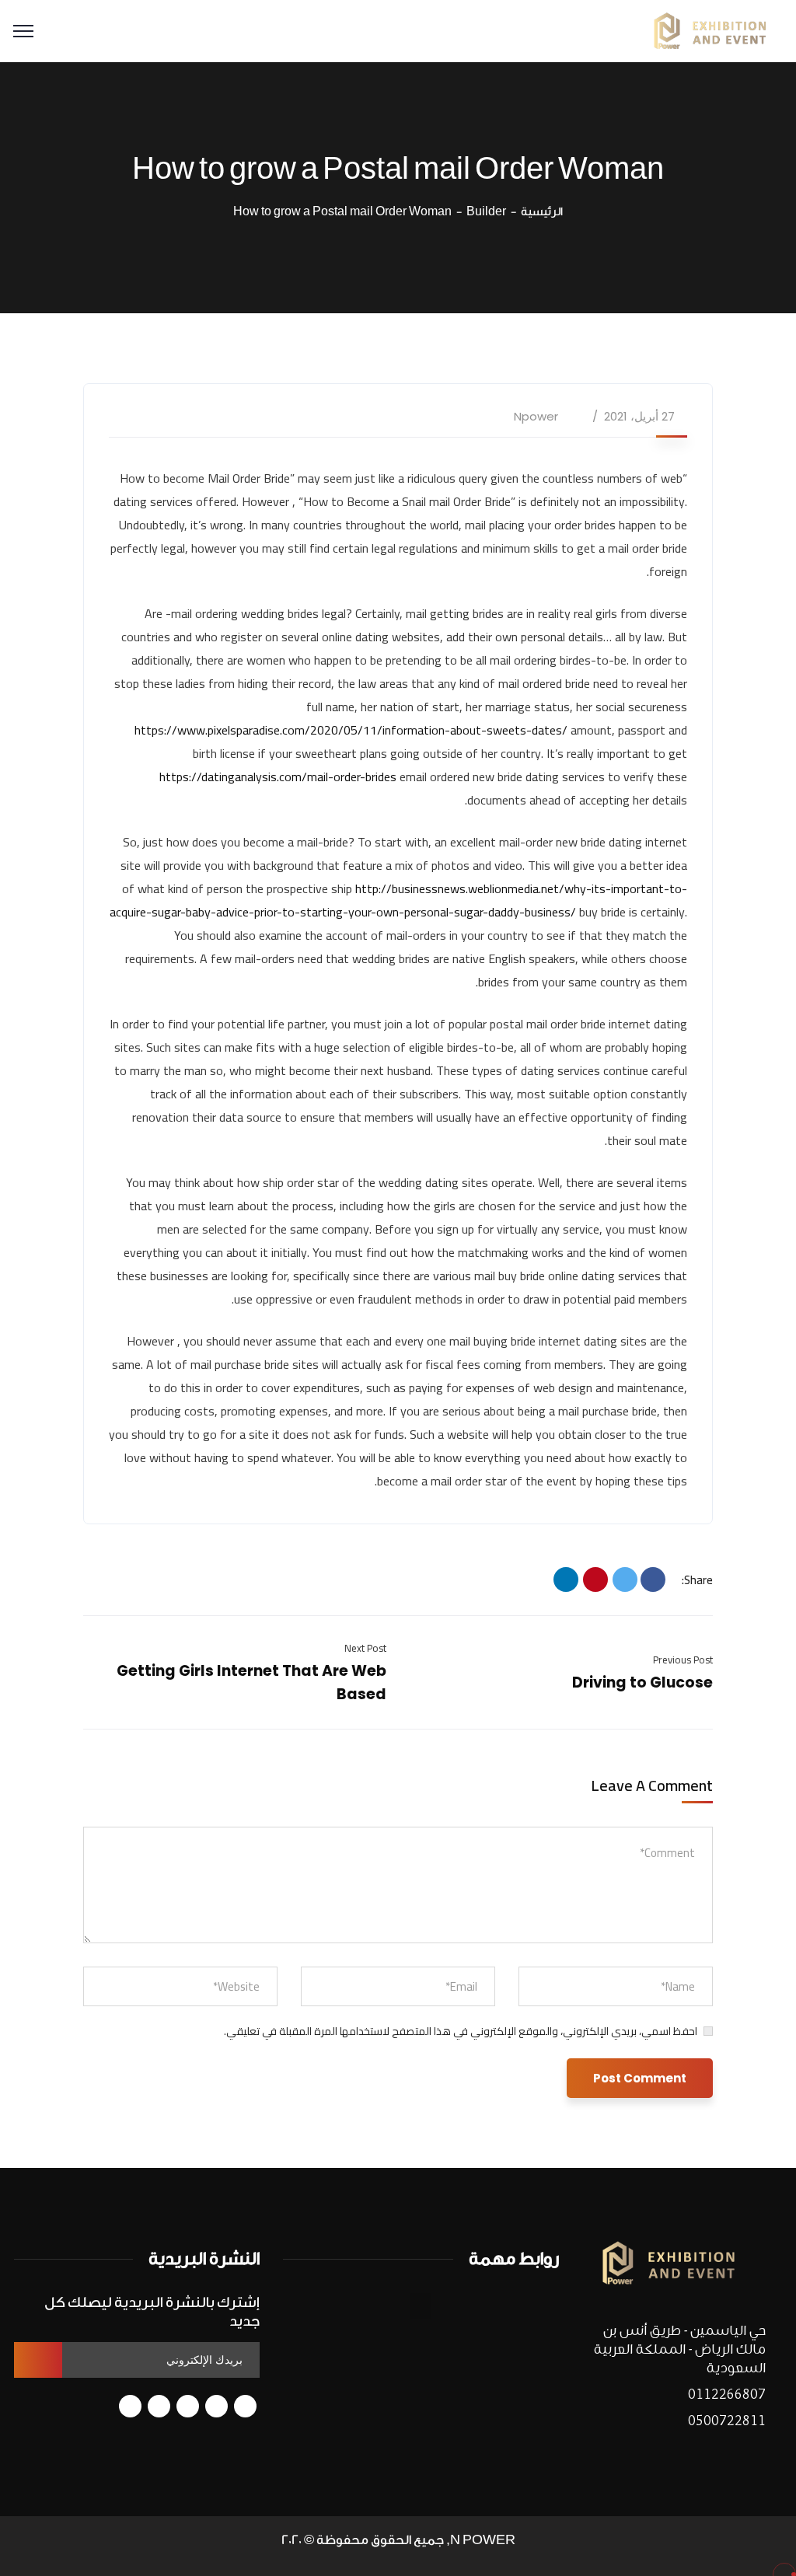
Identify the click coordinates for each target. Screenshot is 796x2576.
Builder (486, 212)
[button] (421, 2306)
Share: (697, 1580)
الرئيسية (542, 212)
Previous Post (683, 1660)
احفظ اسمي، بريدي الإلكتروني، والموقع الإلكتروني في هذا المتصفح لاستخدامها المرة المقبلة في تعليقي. (461, 2031)
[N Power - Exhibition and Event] (710, 30)
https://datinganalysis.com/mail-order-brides (278, 777)
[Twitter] (625, 1579)
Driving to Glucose (642, 1682)
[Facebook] (653, 1579)
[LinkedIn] (566, 1579)
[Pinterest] (595, 1579)
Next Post (365, 1648)
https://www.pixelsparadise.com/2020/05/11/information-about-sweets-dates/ (351, 730)
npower (536, 416)
